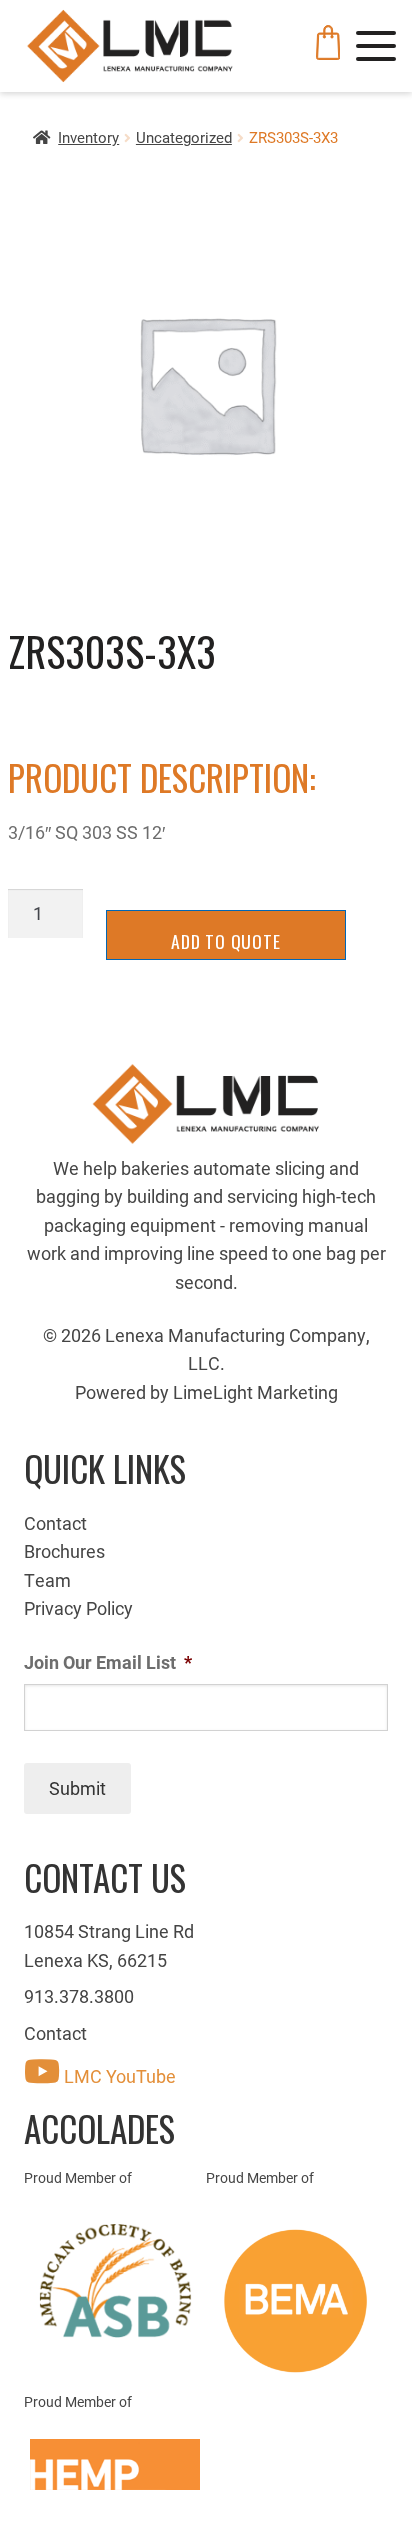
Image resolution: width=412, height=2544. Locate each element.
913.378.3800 (79, 1996)
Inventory (88, 137)
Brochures (64, 1551)
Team (47, 1580)
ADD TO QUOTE (226, 941)
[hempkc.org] (115, 2464)
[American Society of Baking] (115, 2281)
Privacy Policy (78, 1608)
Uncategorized (184, 137)
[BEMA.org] (297, 2301)
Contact (55, 1523)
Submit (77, 1788)
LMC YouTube (118, 2076)
